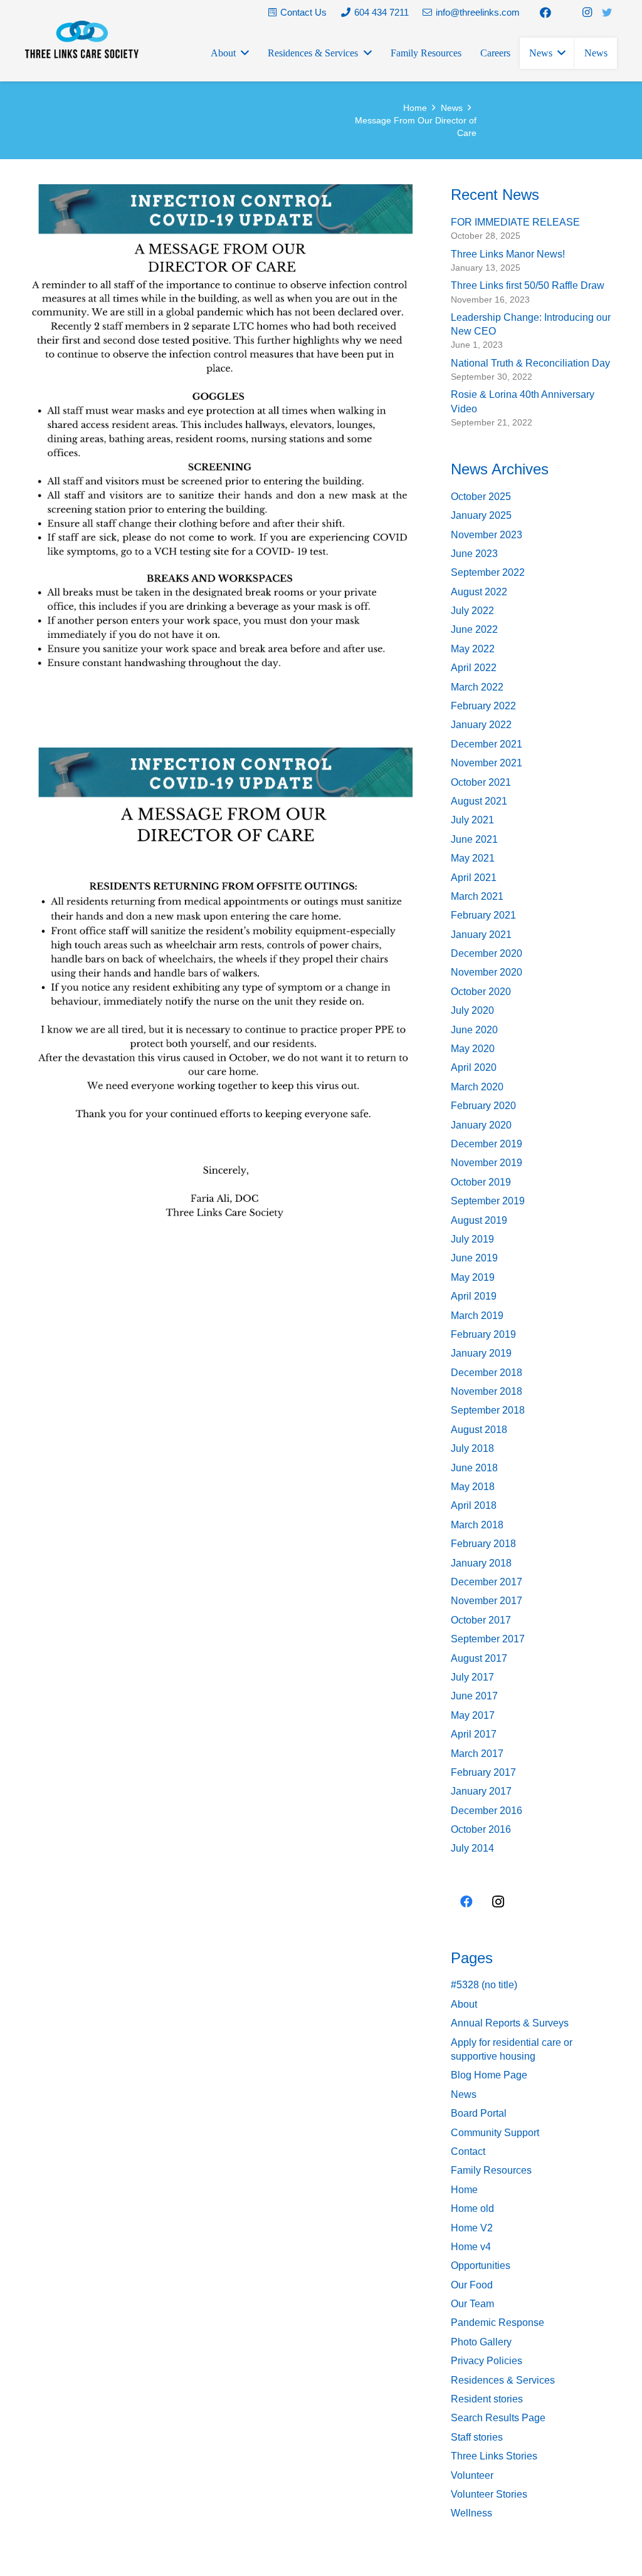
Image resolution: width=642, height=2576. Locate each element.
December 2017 (487, 1582)
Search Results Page (498, 2418)
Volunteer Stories (489, 2494)
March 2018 (477, 1525)
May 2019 (473, 1277)
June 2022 (474, 629)
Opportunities (481, 2266)
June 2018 (474, 1468)
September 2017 (488, 1639)
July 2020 (472, 1010)
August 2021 (479, 801)
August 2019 (479, 1220)
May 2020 (473, 1049)
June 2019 (474, 1258)
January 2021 (481, 935)
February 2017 (483, 1772)
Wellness (471, 2513)
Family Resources (491, 2170)
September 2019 (488, 1201)
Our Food (472, 2285)
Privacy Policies (487, 2361)
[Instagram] (587, 13)
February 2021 (483, 915)
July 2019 (472, 1239)
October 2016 (481, 1829)
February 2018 (483, 1544)
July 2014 (472, 1848)
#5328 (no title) (484, 1985)
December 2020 (487, 953)
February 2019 (483, 1334)
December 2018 (487, 1373)
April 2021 (474, 878)
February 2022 (483, 706)
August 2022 (479, 592)
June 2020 (474, 1030)
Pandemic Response (497, 2323)
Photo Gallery (481, 2342)
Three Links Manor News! (508, 254)
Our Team (472, 2304)
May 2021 (473, 858)
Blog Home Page (489, 2075)
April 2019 (474, 1296)
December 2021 (487, 744)
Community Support (495, 2133)
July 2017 (472, 1677)
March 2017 (477, 1754)
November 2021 (487, 763)
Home (464, 2190)
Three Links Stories (494, 2456)
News (464, 2094)
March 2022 (477, 687)
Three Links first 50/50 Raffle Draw (528, 285)
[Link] (82, 39)
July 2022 (472, 611)
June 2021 (474, 839)
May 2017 (473, 1715)
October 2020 (481, 992)
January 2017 (481, 1791)
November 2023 (487, 535)
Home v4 (471, 2247)
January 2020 (481, 1125)
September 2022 (488, 572)
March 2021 (477, 896)
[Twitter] (607, 13)
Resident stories (487, 2399)
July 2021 (472, 820)
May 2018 (473, 1487)
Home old (472, 2208)
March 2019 (477, 1316)
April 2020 (474, 1067)
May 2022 (473, 649)
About (464, 2004)
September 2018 (488, 1410)
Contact (468, 2151)
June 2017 (474, 1696)
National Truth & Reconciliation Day (530, 363)
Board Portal (479, 2113)
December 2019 (487, 1144)
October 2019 (481, 1182)
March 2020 (477, 1087)
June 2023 (474, 554)
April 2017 (474, 1734)
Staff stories (477, 2437)
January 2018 (481, 1563)
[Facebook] (545, 13)
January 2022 (481, 725)
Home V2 (472, 2228)
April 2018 (474, 1505)
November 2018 (487, 1391)
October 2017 (481, 1620)
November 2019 (487, 1163)
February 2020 (483, 1106)
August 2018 (479, 1430)
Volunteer (472, 2475)
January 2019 (481, 1353)
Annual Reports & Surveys (510, 2023)
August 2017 (479, 1658)
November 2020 (487, 972)
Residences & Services (503, 2380)
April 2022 (474, 668)
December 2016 (487, 1811)
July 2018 (472, 1448)
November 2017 (487, 1601)
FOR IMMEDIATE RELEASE (515, 222)
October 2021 (481, 782)
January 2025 (481, 515)
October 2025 (481, 497)
